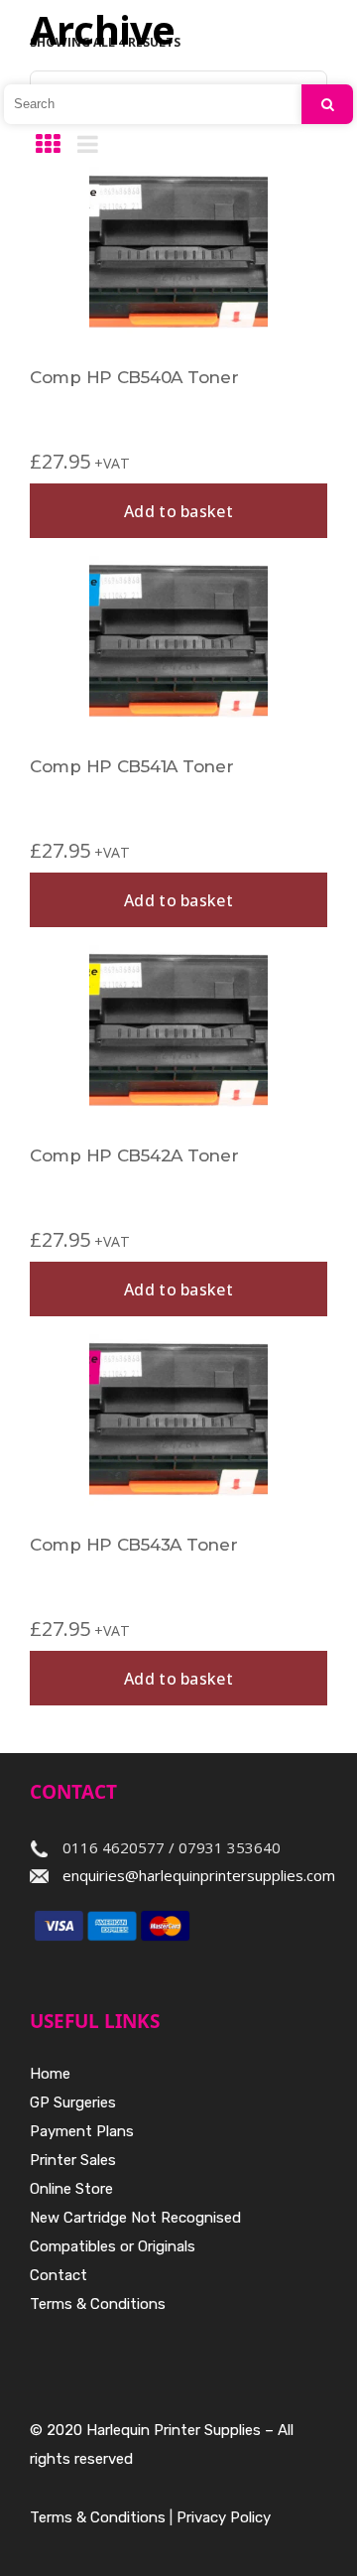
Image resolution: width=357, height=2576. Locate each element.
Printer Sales (73, 2160)
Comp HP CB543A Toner (133, 1545)
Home (50, 2074)
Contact (59, 2275)
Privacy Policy (224, 2517)
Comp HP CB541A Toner (131, 766)
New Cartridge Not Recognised (135, 2218)
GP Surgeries (73, 2102)
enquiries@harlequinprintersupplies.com (199, 1875)
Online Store (71, 2189)
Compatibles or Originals (113, 2246)
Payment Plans (82, 2131)
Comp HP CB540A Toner (134, 377)
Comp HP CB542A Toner (134, 1155)
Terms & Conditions (98, 2304)
